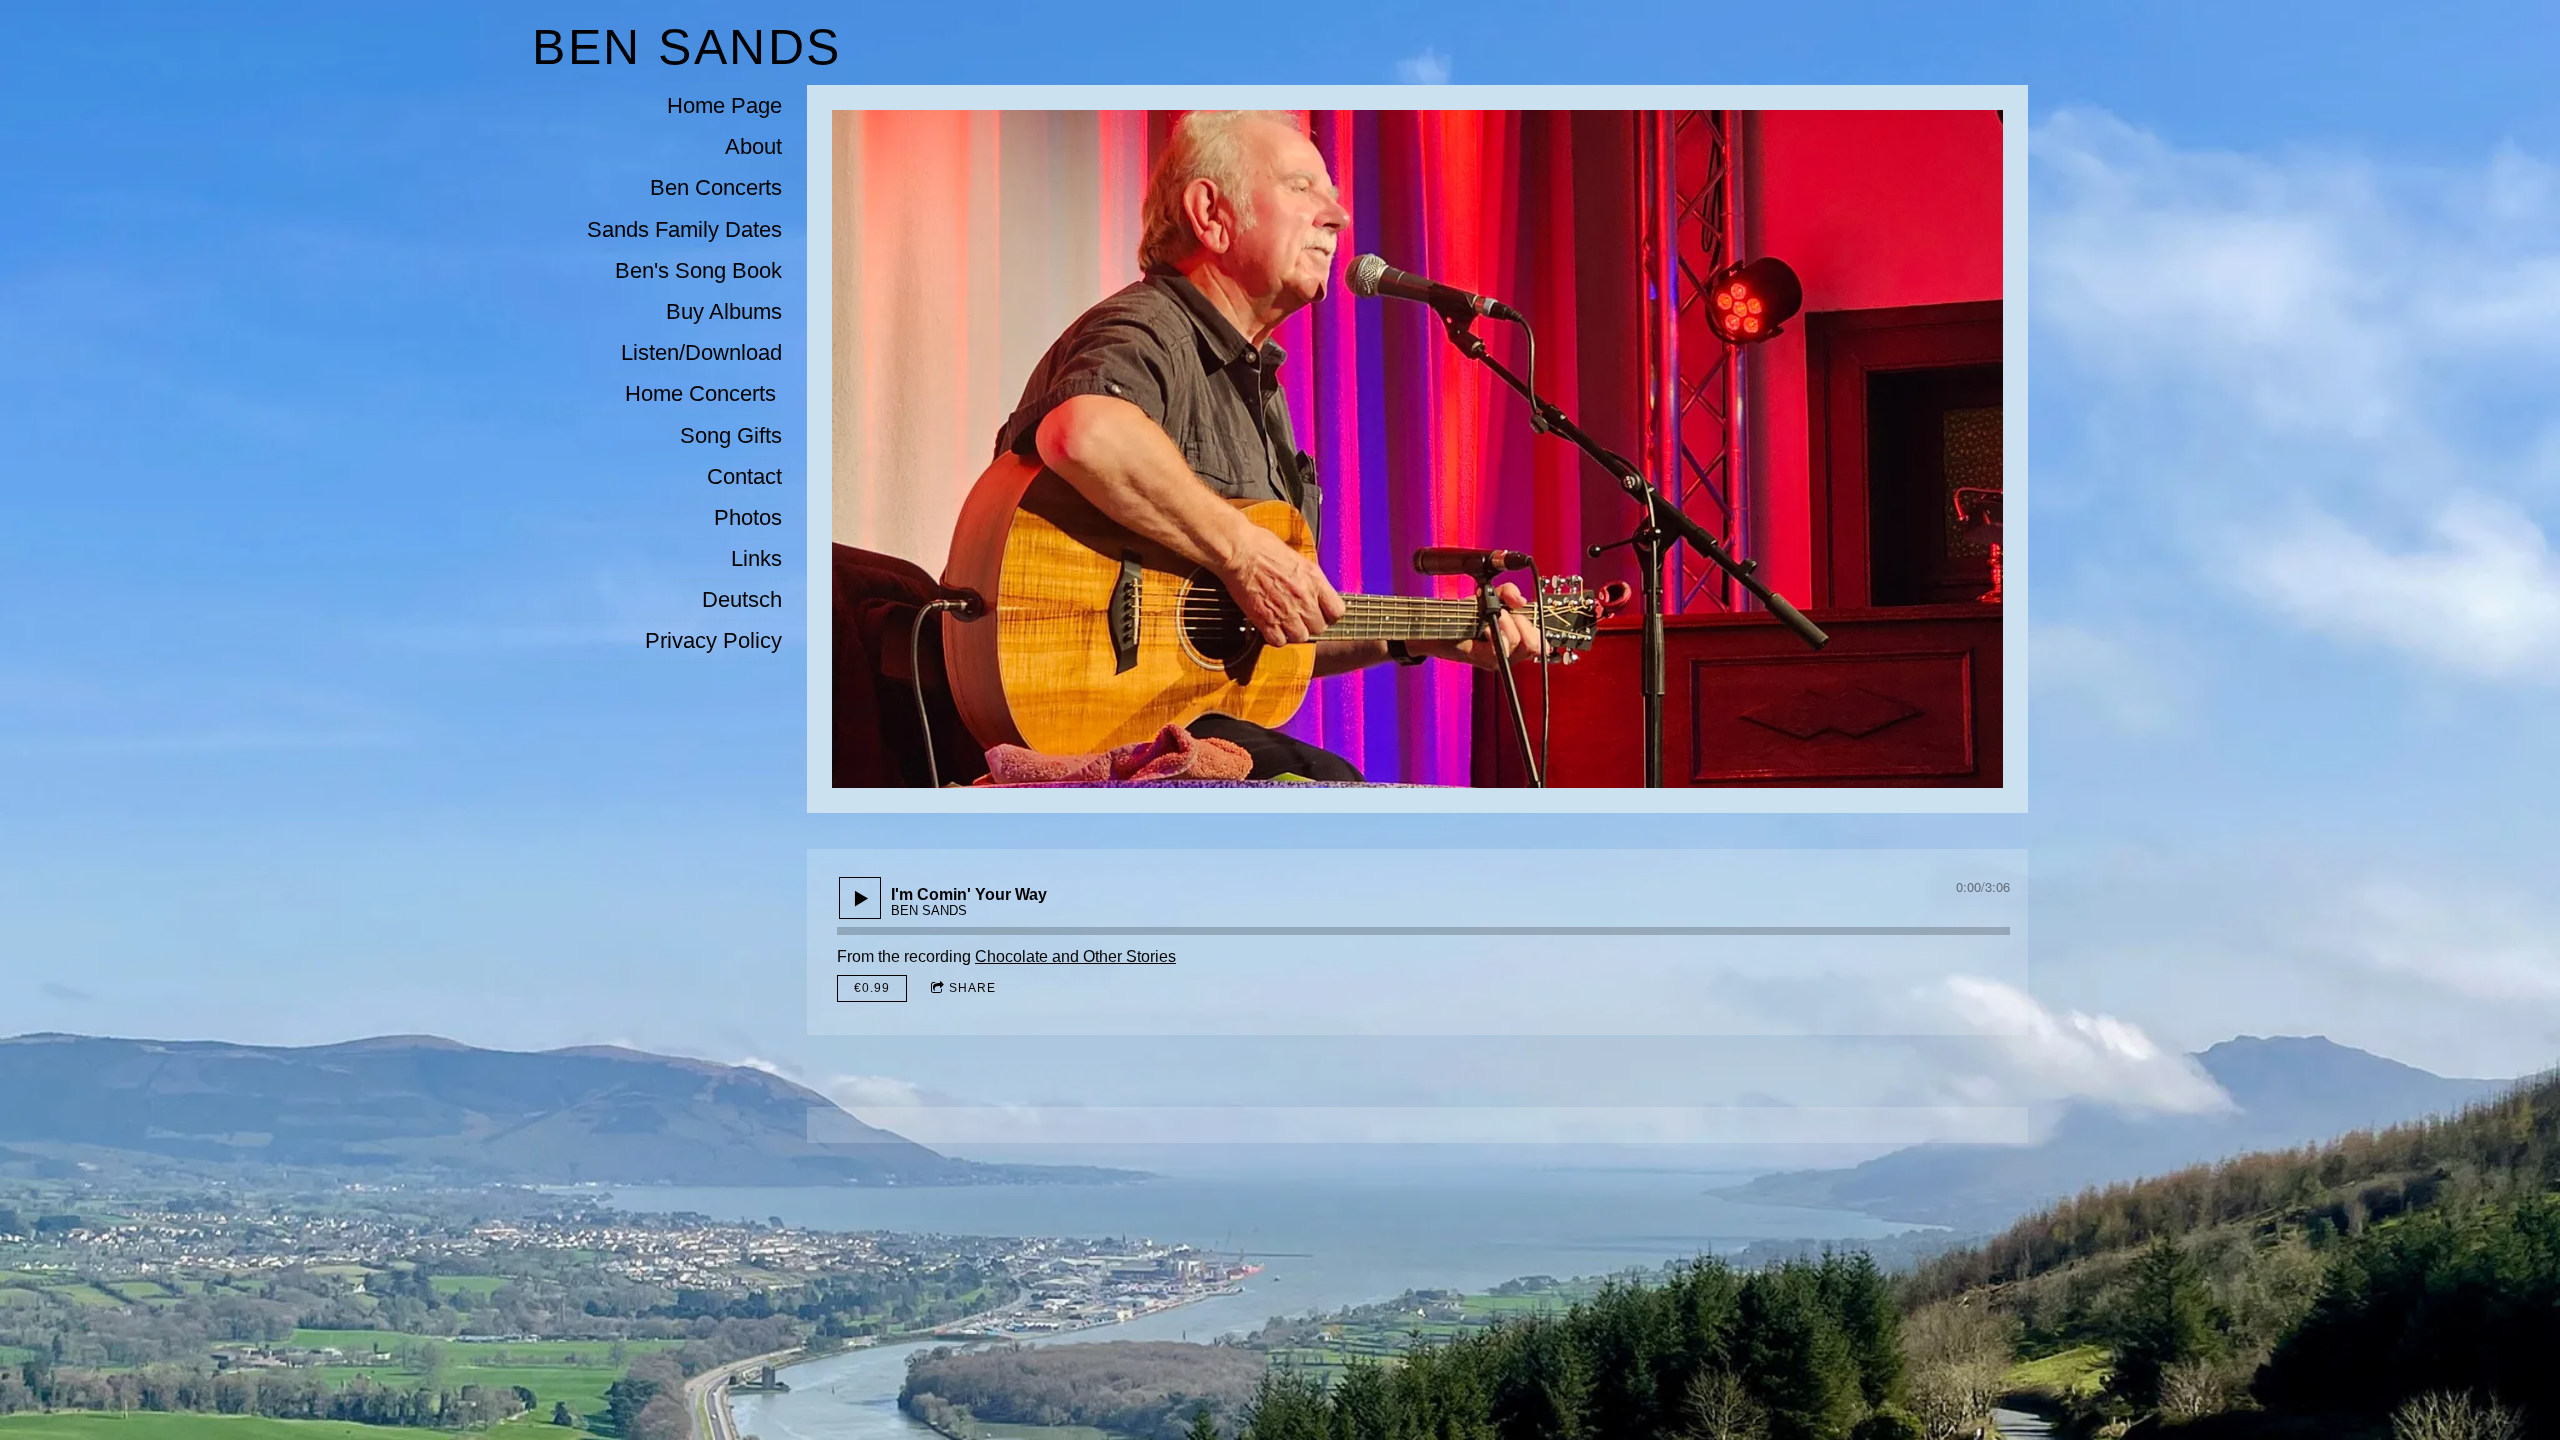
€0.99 (872, 988)
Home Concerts (703, 393)
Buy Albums (724, 311)
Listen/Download (701, 352)
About (753, 146)
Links (756, 558)
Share (972, 988)
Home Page (724, 105)
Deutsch (742, 599)
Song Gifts (731, 435)
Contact (744, 476)
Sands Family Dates (684, 229)
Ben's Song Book (698, 270)
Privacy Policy (713, 640)
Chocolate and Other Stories (1075, 956)
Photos (748, 517)
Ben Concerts (716, 187)
